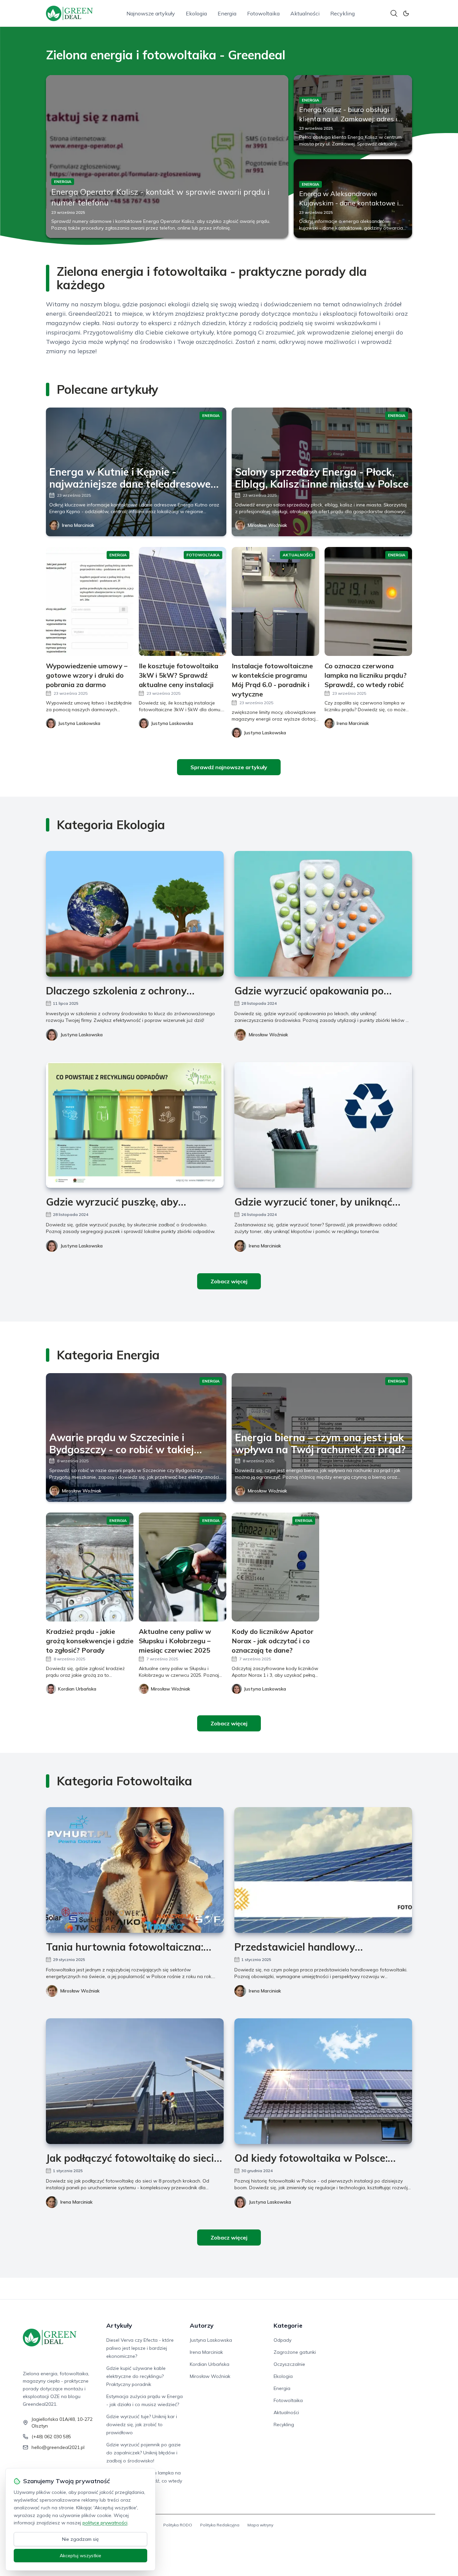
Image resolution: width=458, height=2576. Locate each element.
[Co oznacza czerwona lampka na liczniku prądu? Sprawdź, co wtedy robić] (368, 601)
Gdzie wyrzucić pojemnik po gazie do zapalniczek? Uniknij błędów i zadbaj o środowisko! (144, 2453)
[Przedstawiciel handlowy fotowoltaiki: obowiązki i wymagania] (323, 1870)
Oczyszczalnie (289, 2364)
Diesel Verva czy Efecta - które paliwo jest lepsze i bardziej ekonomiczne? (140, 2348)
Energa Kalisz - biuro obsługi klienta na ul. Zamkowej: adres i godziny (348, 119)
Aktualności (305, 13)
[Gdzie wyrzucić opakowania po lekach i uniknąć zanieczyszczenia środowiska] (323, 914)
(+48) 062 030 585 (51, 2437)
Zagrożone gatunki (295, 2352)
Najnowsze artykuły (151, 13)
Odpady (282, 2340)
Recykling (342, 13)
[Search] (394, 13)
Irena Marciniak (78, 525)
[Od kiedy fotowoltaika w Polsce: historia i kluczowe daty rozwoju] (323, 2081)
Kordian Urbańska (210, 2364)
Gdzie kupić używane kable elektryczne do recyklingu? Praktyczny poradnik (136, 2376)
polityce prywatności (105, 2523)
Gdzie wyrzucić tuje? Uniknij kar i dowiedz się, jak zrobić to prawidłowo (142, 2425)
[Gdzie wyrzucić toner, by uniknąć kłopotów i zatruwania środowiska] (323, 1125)
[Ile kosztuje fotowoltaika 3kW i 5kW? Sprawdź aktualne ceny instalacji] (183, 601)
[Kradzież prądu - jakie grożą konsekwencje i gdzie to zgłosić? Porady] (90, 1567)
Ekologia (196, 13)
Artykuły (119, 2325)
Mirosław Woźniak (267, 525)
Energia (227, 13)
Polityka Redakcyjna (220, 2525)
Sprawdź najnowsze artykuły (229, 767)
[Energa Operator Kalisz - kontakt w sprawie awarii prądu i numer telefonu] (167, 157)
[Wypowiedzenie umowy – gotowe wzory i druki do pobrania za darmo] (90, 601)
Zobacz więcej (229, 1281)
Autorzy (202, 2325)
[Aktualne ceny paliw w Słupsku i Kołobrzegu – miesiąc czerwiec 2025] (183, 1567)
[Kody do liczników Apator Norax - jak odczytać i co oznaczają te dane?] (275, 1567)
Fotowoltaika (263, 13)
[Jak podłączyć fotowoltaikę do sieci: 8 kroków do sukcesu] (135, 2081)
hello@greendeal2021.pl (58, 2447)
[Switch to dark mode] (406, 13)
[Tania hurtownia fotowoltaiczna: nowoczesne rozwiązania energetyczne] (135, 1870)
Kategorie (288, 2325)
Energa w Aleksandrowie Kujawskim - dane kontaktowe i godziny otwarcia (349, 203)
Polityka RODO (178, 2525)
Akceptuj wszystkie (80, 2556)
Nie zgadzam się (80, 2539)
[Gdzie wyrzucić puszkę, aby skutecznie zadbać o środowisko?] (135, 1125)
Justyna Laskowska (81, 1035)
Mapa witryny (260, 2525)
